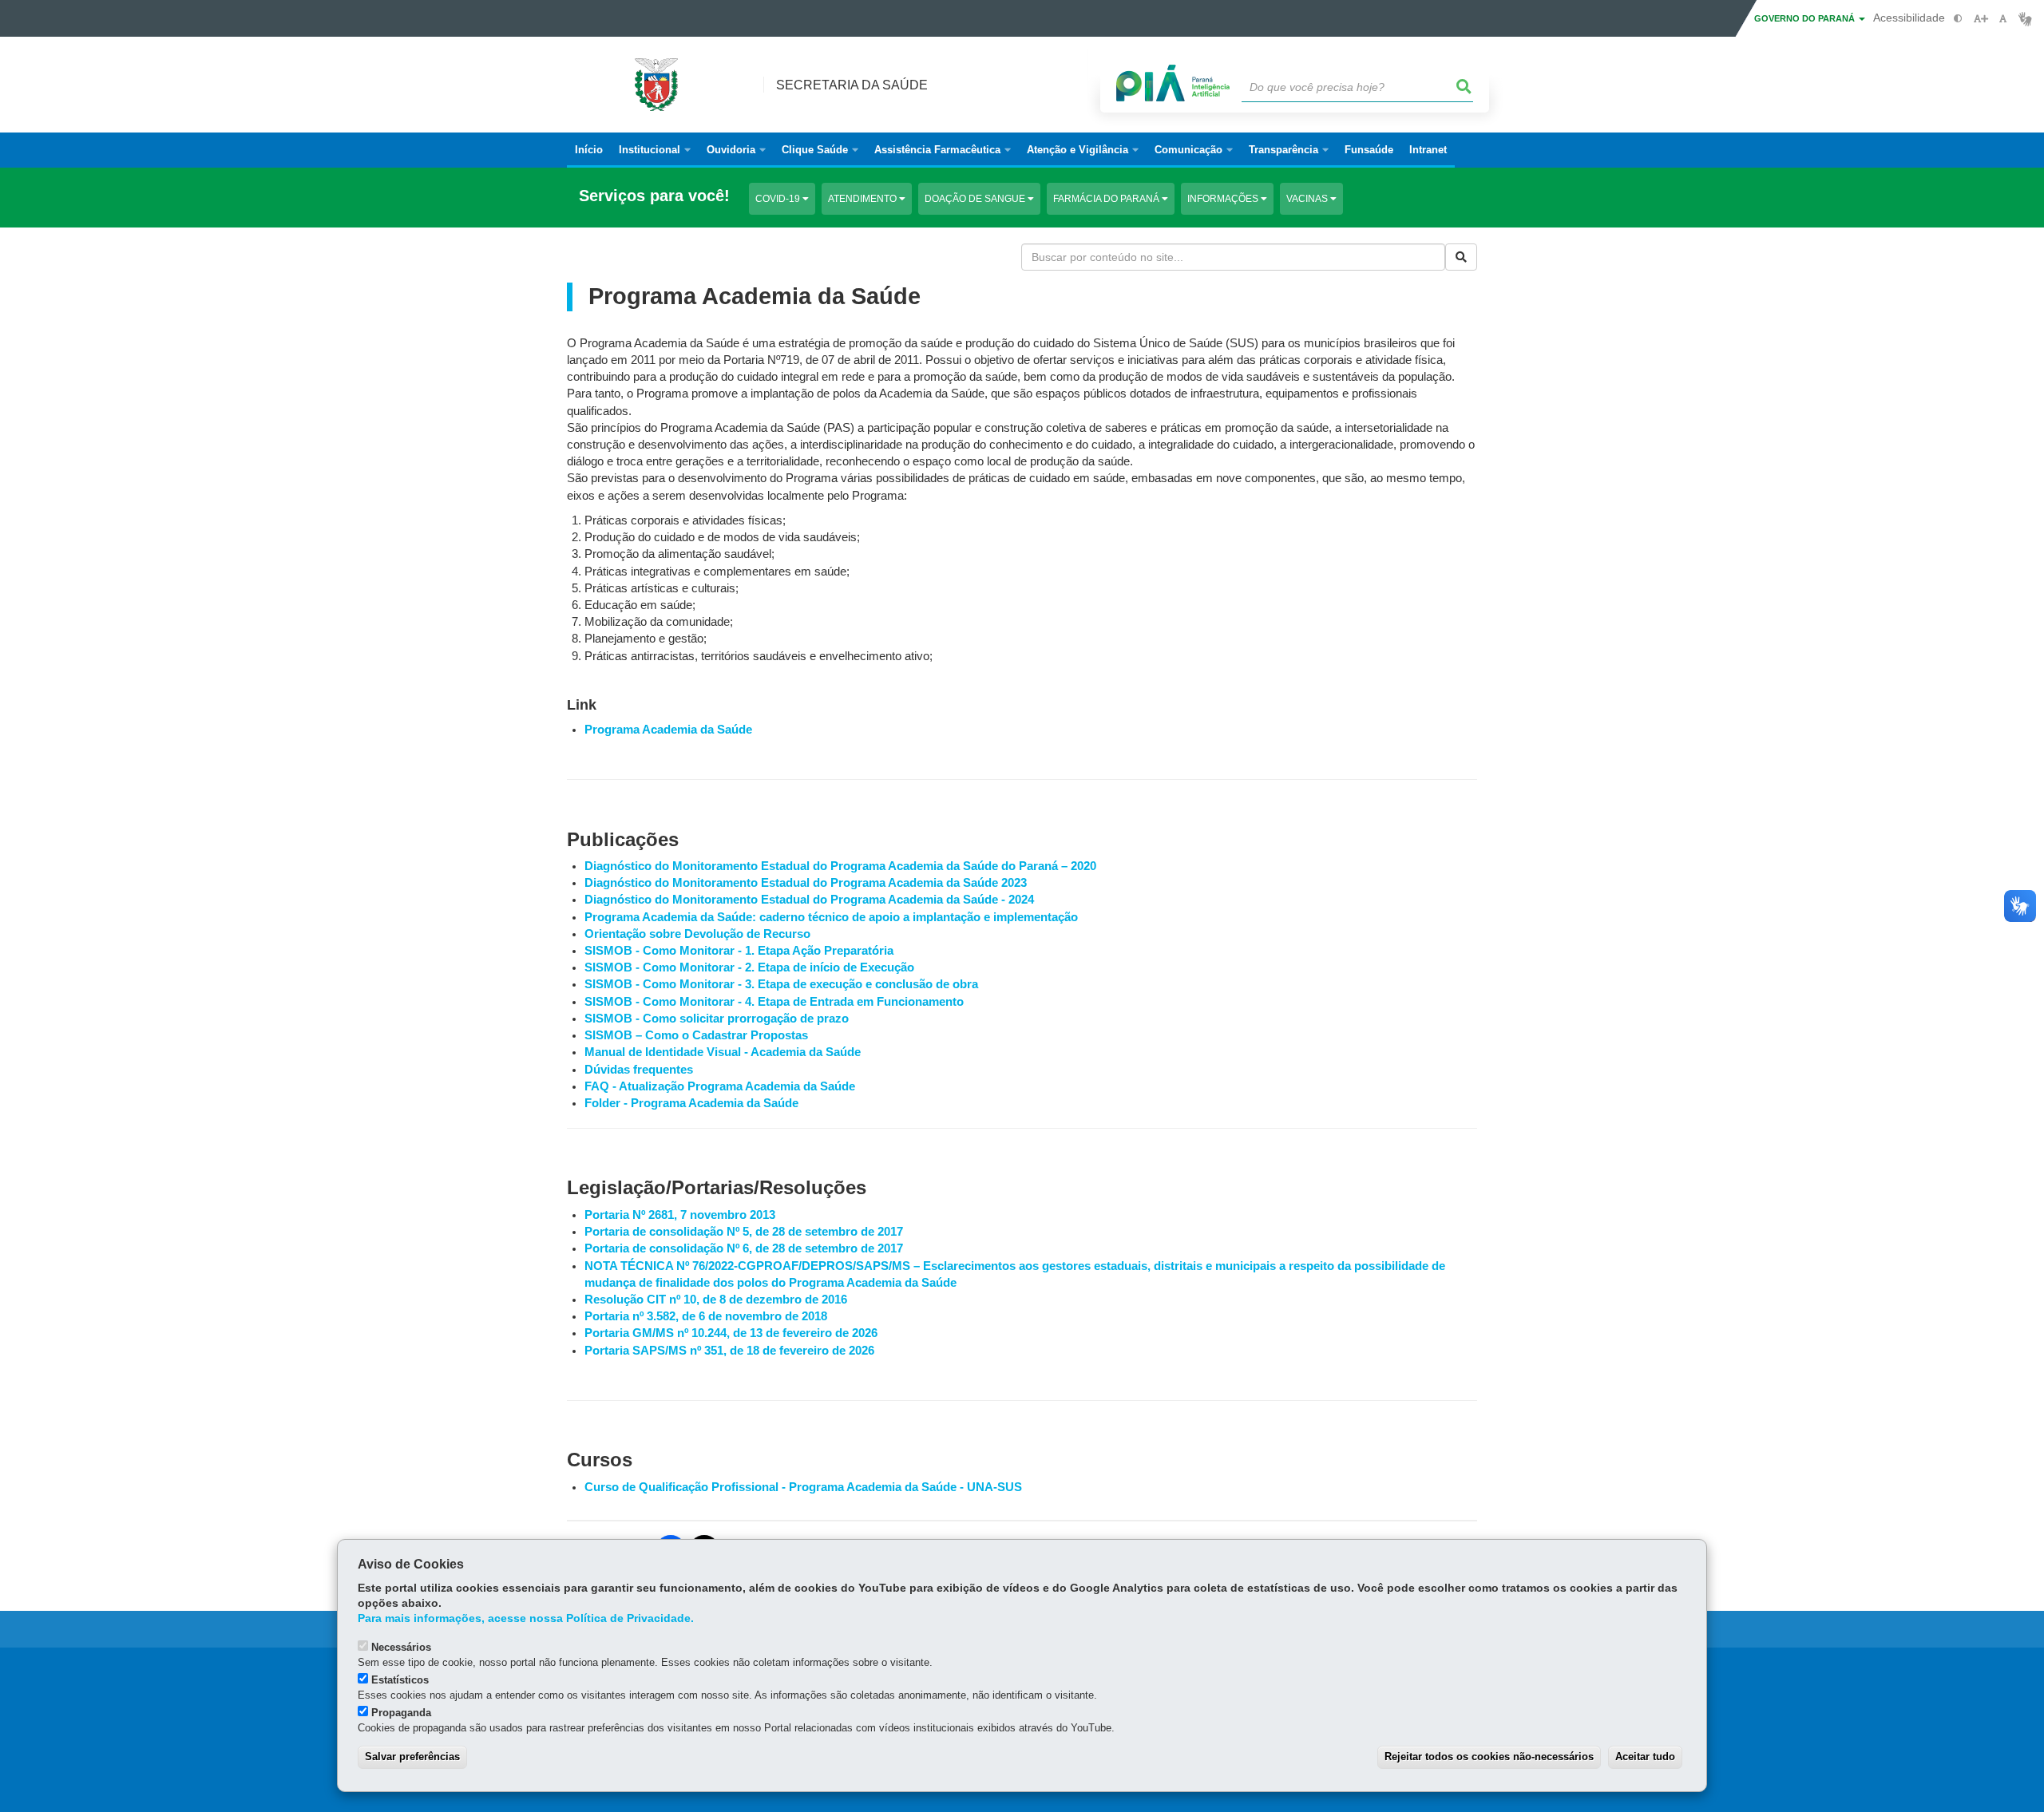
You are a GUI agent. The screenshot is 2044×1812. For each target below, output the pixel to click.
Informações (1224, 199)
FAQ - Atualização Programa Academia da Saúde (720, 1086)
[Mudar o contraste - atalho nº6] (1958, 19)
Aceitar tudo (1645, 1757)
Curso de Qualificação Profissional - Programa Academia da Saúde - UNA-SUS (803, 1487)
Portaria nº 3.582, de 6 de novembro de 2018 (706, 1316)
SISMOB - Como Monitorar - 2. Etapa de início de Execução (749, 967)
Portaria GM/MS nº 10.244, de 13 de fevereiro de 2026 (731, 1333)
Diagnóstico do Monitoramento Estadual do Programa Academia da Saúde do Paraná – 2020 (840, 866)
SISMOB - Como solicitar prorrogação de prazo (717, 1019)
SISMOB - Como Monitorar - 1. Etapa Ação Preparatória (739, 951)
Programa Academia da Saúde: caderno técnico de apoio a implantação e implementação (831, 917)
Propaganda (401, 1713)
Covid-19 (779, 199)
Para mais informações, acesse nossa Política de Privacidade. (526, 1618)
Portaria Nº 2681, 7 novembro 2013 (680, 1215)
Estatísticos (400, 1680)
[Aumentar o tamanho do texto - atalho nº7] (1981, 19)
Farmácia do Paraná (1107, 199)
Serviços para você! (654, 196)
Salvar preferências (412, 1757)
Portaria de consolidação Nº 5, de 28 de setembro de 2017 (744, 1232)
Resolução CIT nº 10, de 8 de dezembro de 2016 (716, 1300)
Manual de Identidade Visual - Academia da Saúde (723, 1052)
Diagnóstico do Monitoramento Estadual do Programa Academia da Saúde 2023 (806, 883)
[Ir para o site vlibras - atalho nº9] (2025, 19)
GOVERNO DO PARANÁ (1806, 18)
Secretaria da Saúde (852, 85)
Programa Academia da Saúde (668, 730)
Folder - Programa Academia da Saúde (691, 1103)
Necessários (401, 1647)
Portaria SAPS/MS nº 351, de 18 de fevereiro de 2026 (729, 1351)
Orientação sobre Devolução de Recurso (697, 934)
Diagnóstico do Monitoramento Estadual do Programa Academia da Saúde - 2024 (809, 900)
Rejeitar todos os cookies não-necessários (1489, 1757)
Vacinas (1308, 199)
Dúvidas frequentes (639, 1070)
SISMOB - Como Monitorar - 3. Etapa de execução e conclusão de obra (781, 984)
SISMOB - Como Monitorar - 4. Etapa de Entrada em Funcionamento (774, 1002)
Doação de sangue (976, 199)
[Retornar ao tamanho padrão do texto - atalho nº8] (2003, 19)
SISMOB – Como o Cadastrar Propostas (696, 1035)
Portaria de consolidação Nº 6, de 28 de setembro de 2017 (744, 1248)
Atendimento (864, 199)
